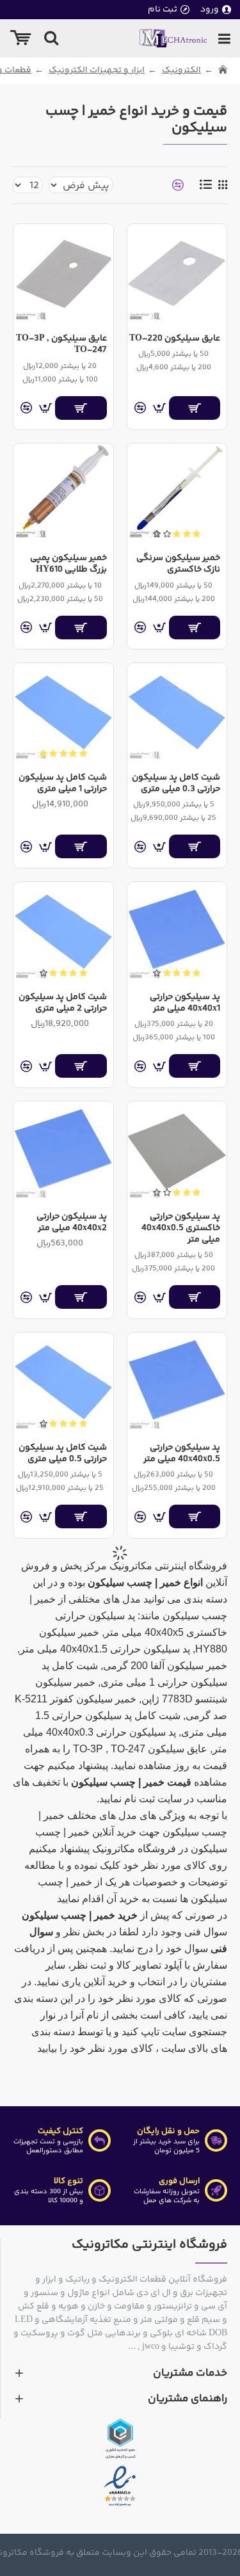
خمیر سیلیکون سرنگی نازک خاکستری (178, 564)
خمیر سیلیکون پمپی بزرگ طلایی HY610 (68, 564)
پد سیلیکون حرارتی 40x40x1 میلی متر (185, 1003)
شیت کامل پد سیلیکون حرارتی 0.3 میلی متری (176, 783)
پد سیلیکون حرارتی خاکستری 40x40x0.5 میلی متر (181, 1228)
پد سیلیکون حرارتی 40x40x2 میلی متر (71, 1222)
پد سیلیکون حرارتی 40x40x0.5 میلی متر (182, 1453)
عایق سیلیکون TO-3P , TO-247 (61, 344)
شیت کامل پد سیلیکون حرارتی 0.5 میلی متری (62, 1453)
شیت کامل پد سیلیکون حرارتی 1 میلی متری (62, 783)
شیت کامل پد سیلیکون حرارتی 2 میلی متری (62, 1003)
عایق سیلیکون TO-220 (175, 339)
